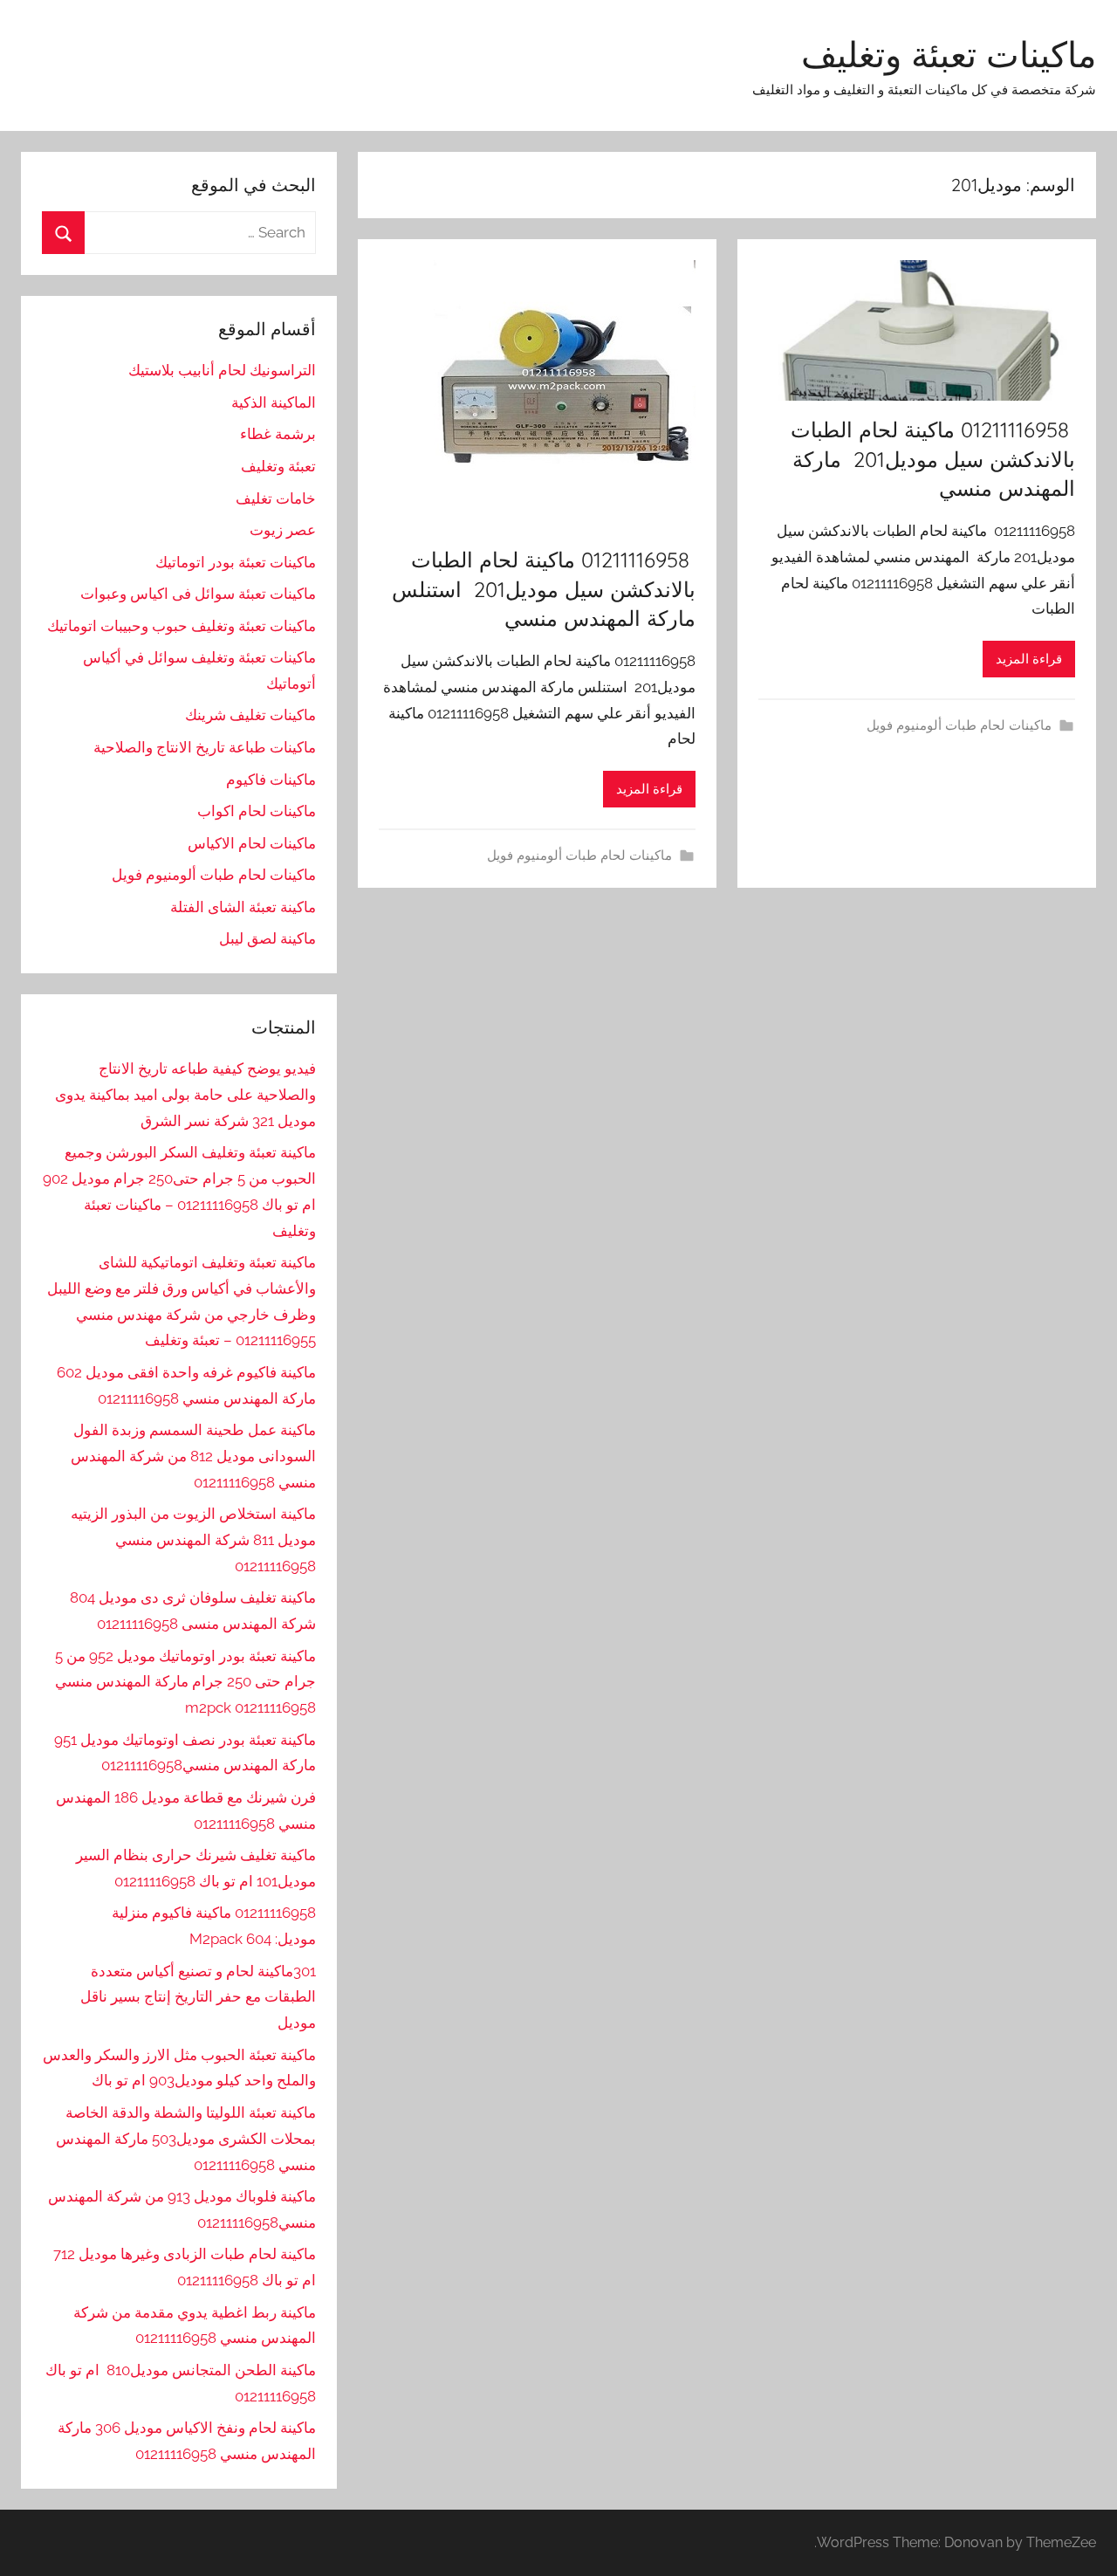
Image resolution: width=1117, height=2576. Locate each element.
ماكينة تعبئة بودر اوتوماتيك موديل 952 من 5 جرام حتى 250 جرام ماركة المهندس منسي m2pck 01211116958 (185, 1682)
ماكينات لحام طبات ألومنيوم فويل (959, 725)
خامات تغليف (276, 498)
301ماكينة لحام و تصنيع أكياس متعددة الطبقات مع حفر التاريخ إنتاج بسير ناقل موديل (198, 1997)
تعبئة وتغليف (278, 466)
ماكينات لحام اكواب (257, 811)
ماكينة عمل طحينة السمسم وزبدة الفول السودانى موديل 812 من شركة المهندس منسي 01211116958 (193, 1456)
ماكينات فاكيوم (271, 780)
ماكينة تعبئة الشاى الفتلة (243, 907)
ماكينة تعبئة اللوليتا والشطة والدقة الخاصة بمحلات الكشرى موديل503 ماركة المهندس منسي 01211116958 (186, 2139)
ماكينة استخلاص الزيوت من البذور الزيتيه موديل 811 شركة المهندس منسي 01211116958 (193, 1540)
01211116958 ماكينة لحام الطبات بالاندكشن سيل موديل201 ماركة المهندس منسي (933, 459)
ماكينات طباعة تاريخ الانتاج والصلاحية (205, 747)
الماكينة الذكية (274, 402)
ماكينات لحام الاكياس (252, 843)
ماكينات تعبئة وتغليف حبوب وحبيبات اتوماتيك (182, 626)
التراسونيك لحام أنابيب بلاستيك (222, 370)
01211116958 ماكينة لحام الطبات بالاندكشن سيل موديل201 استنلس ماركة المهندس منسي (544, 589)
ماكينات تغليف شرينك (250, 715)
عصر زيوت (283, 530)
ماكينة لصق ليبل (267, 938)
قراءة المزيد (1029, 659)
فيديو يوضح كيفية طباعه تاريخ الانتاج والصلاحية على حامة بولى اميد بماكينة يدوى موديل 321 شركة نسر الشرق (185, 1095)
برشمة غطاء (278, 434)
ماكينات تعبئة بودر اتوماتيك (236, 562)
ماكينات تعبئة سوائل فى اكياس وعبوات (198, 594)
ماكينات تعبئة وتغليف (949, 54)
